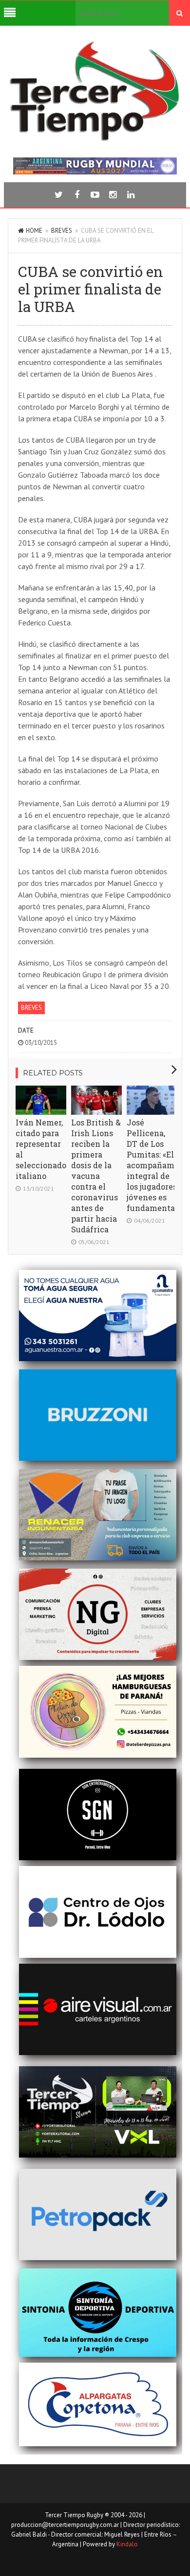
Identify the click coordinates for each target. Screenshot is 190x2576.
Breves (62, 231)
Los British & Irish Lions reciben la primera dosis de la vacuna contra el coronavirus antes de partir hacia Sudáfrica (96, 1176)
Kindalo (127, 2544)
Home (34, 231)
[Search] (180, 13)
